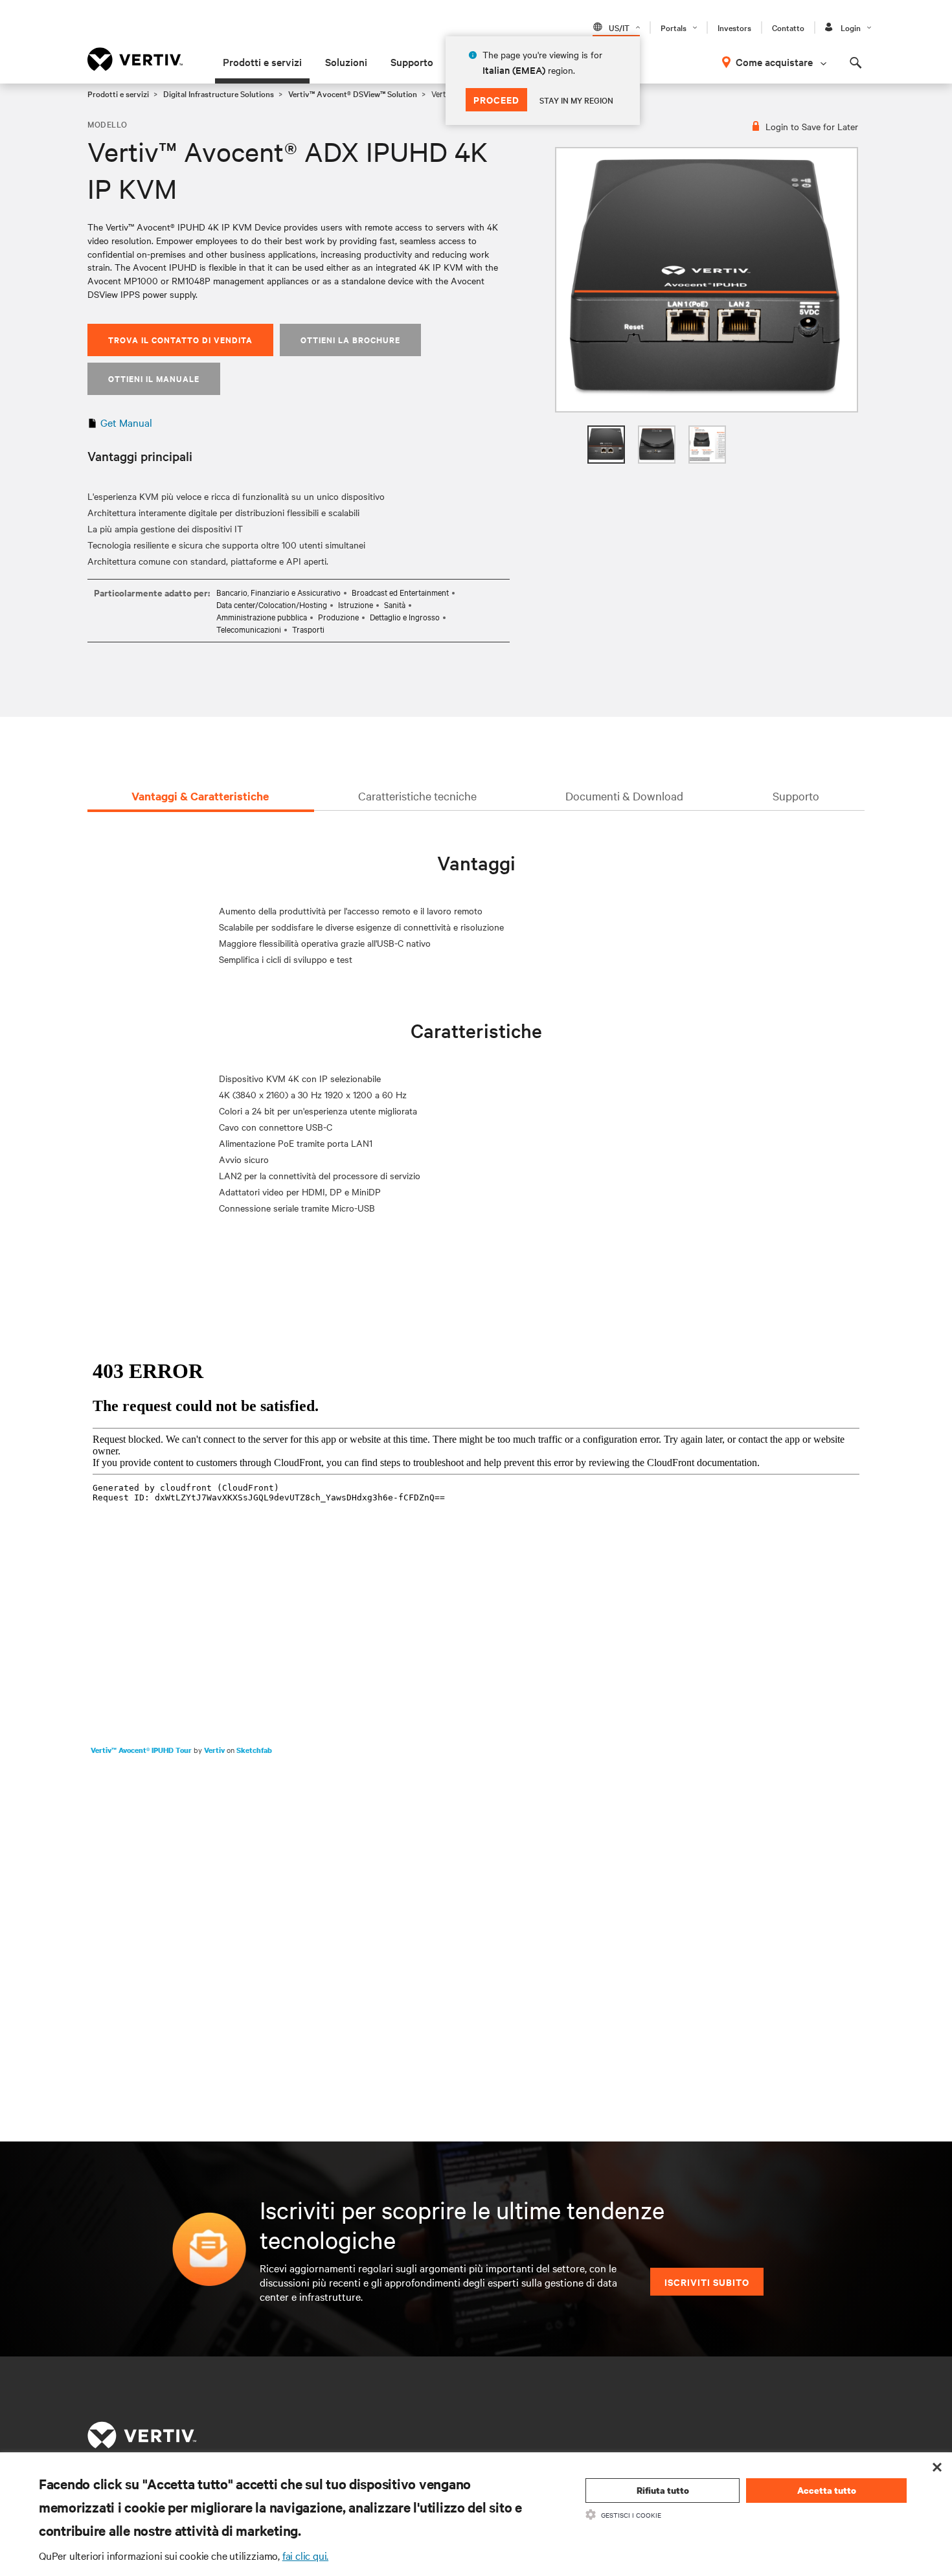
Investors (734, 27)
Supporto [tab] (796, 796)
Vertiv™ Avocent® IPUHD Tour (142, 1750)
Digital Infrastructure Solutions (219, 93)
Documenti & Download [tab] (624, 796)
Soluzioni (346, 62)
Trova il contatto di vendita (180, 340)
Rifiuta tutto (663, 2490)
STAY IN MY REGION (576, 100)
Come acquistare (774, 62)
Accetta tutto (827, 2490)
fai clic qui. (305, 2555)
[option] (707, 280)
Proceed (496, 99)
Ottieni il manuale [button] (154, 378)
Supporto (412, 62)
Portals (674, 27)
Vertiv (215, 1750)
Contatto (788, 27)
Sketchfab (254, 1750)
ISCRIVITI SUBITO (707, 2282)
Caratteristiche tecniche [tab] (417, 796)
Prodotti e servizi (262, 62)
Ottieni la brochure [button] (350, 340)
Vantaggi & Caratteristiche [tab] (200, 796)
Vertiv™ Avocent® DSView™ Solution (353, 93)
